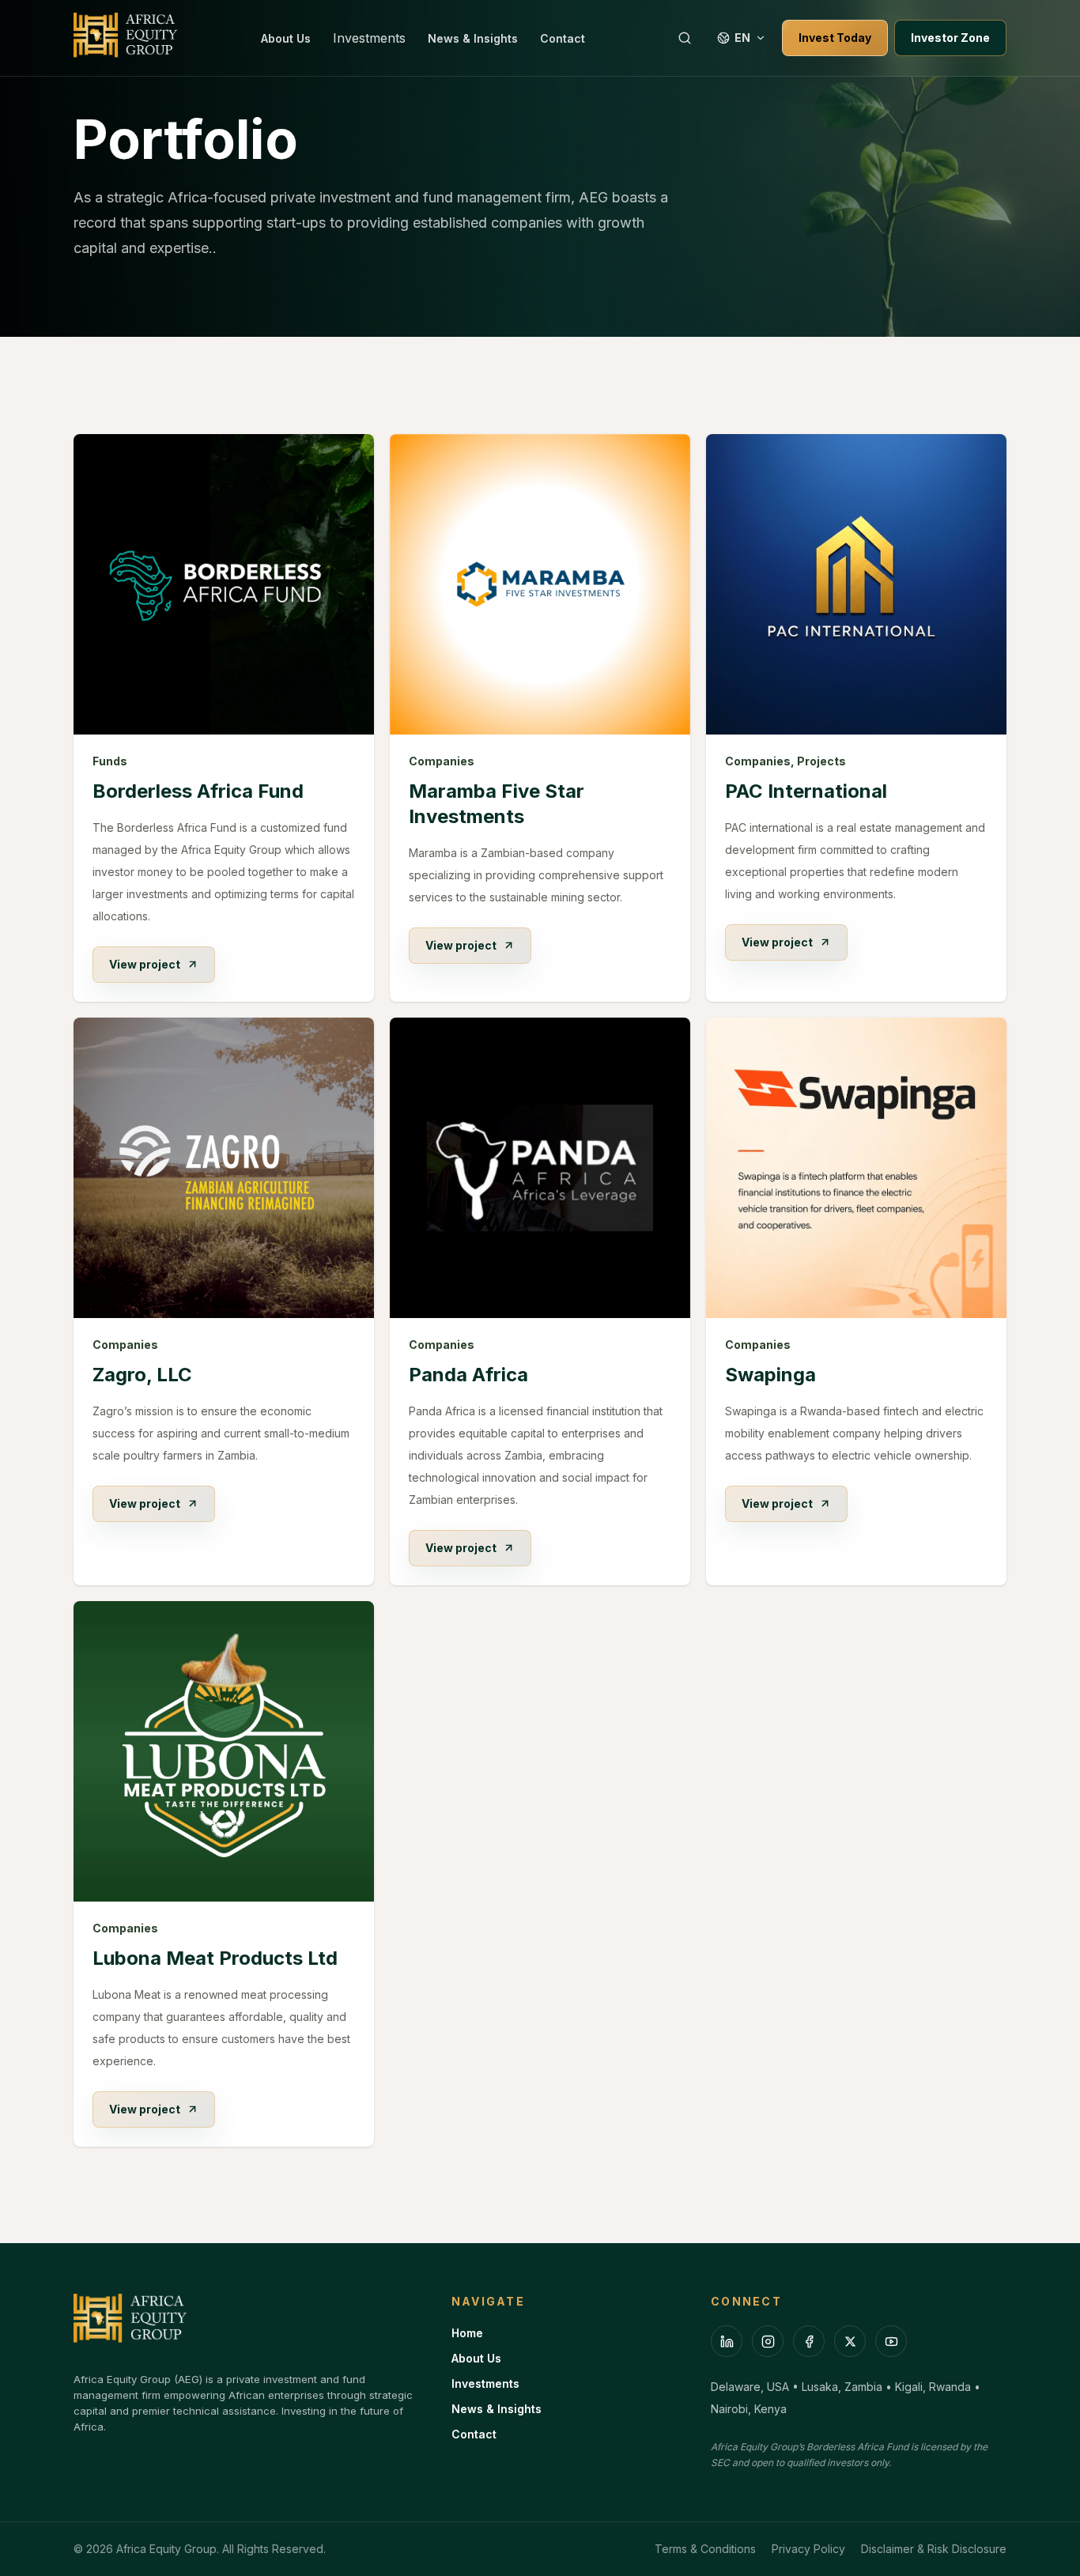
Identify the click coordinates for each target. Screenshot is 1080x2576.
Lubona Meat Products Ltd (215, 1958)
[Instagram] (768, 2341)
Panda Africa (468, 1375)
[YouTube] (891, 2341)
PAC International (806, 791)
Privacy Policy (808, 2549)
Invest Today (835, 38)
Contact (563, 38)
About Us (286, 38)
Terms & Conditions (705, 2549)
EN (742, 38)
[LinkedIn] (727, 2341)
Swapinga (770, 1375)
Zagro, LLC (142, 1375)
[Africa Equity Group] (126, 38)
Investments (369, 38)
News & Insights (473, 38)
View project (145, 964)
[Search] (685, 38)
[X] (850, 2341)
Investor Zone (950, 38)
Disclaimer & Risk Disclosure (934, 2549)
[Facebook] (809, 2341)
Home (467, 2333)
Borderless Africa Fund (198, 791)
